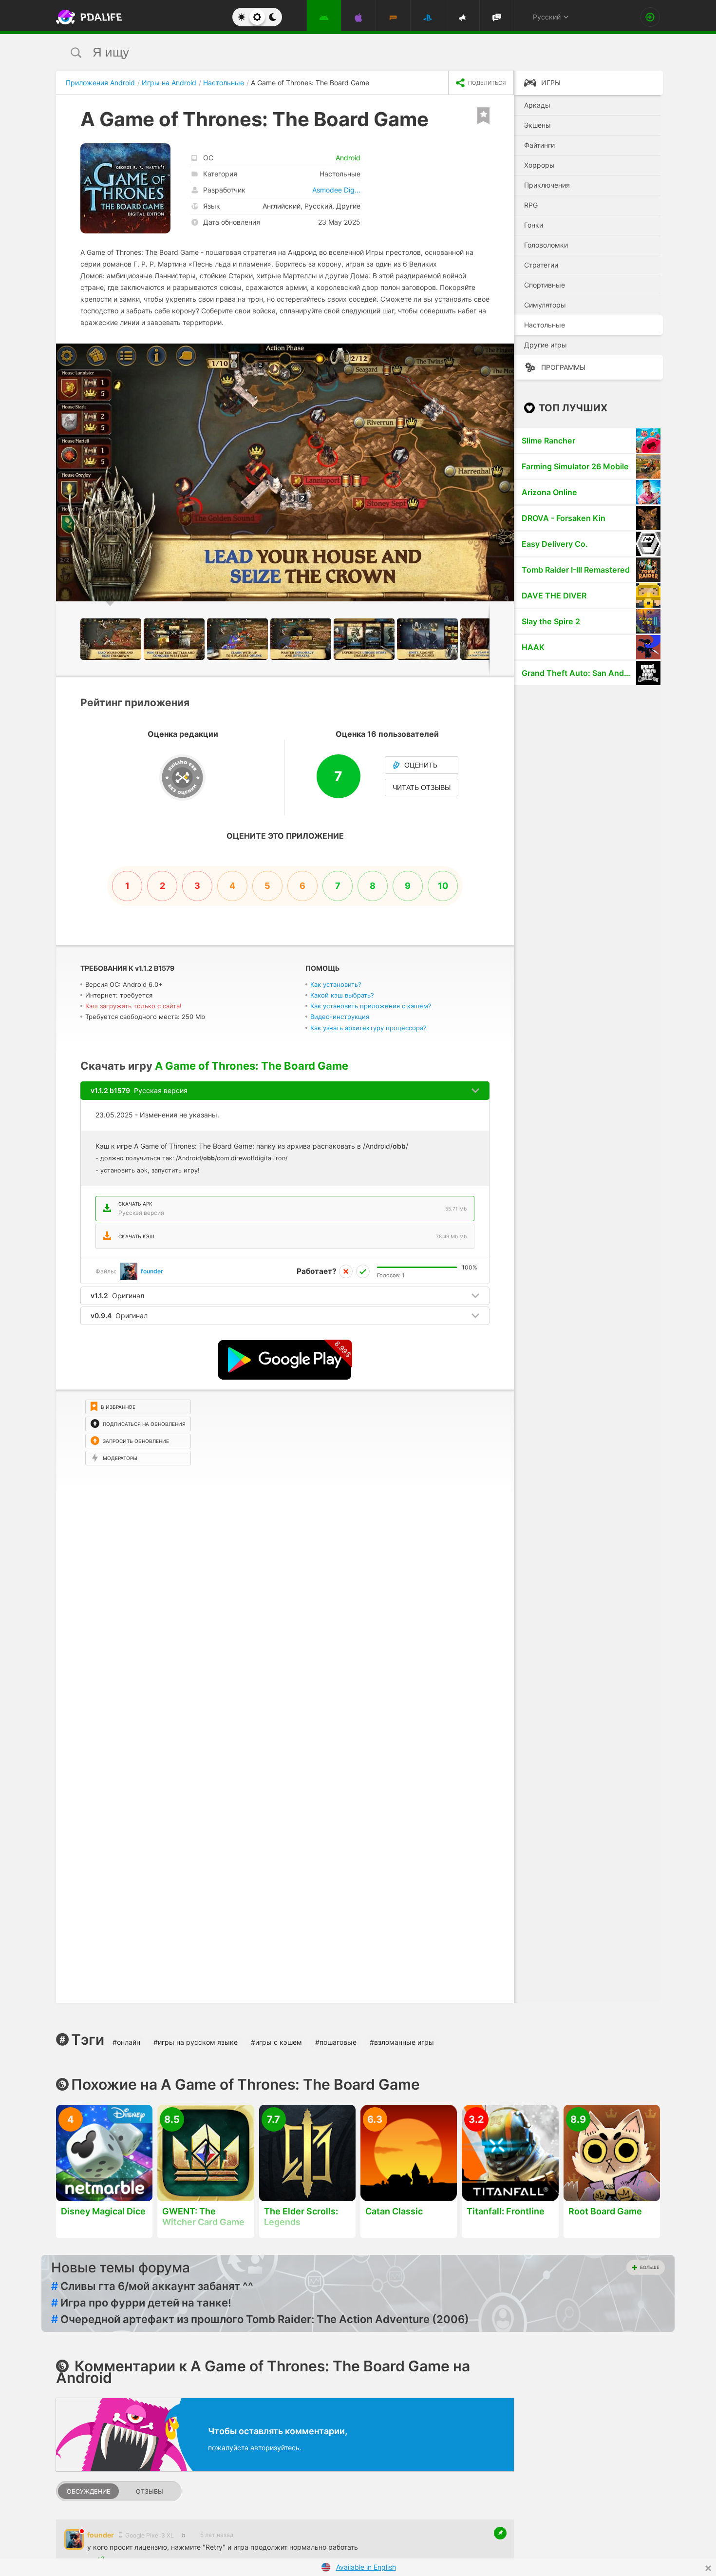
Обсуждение (89, 2491)
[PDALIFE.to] (86, 17)
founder (152, 1271)
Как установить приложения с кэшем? (371, 1006)
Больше (650, 2267)
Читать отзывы (422, 788)
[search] (340, 52)
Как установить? (336, 984)
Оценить (421, 765)
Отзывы (150, 2491)
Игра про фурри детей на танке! (141, 2303)
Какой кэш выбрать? (342, 995)
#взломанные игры (402, 2042)
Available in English (366, 2567)
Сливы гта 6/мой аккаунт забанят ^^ (152, 2286)
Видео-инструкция (340, 1017)
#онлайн (126, 2042)
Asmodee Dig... (336, 190)
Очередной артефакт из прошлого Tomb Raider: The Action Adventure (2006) (260, 2319)
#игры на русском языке (196, 2042)
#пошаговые (336, 2042)
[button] (505, 352)
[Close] (708, 2568)
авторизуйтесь (275, 2448)
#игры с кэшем (276, 2042)
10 (443, 886)
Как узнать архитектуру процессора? (368, 1028)
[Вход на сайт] (650, 17)
